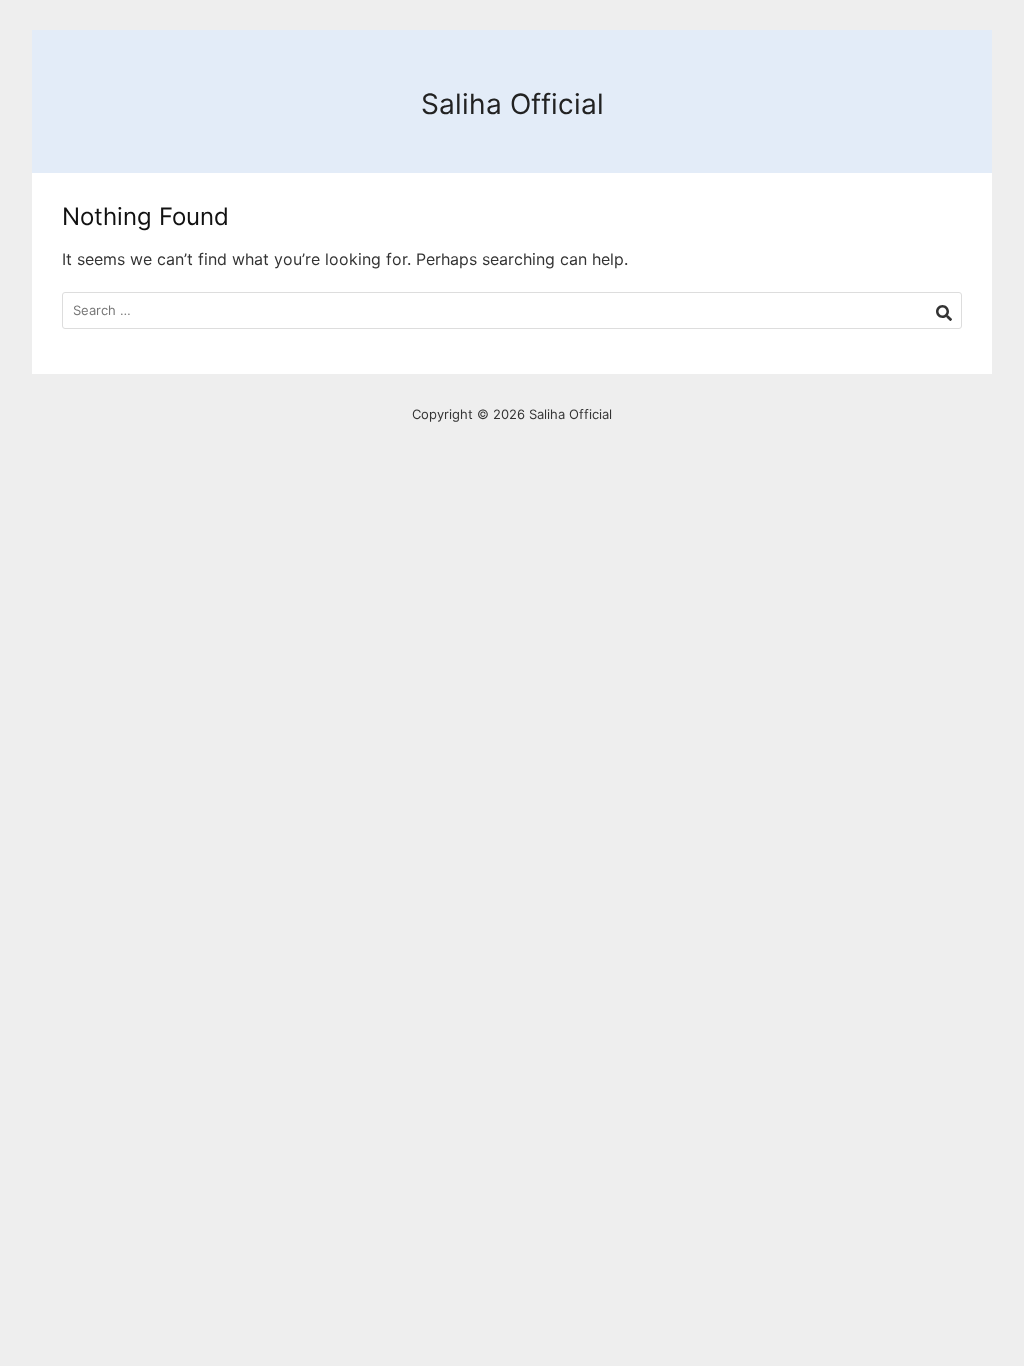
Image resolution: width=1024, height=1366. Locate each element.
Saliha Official (512, 104)
